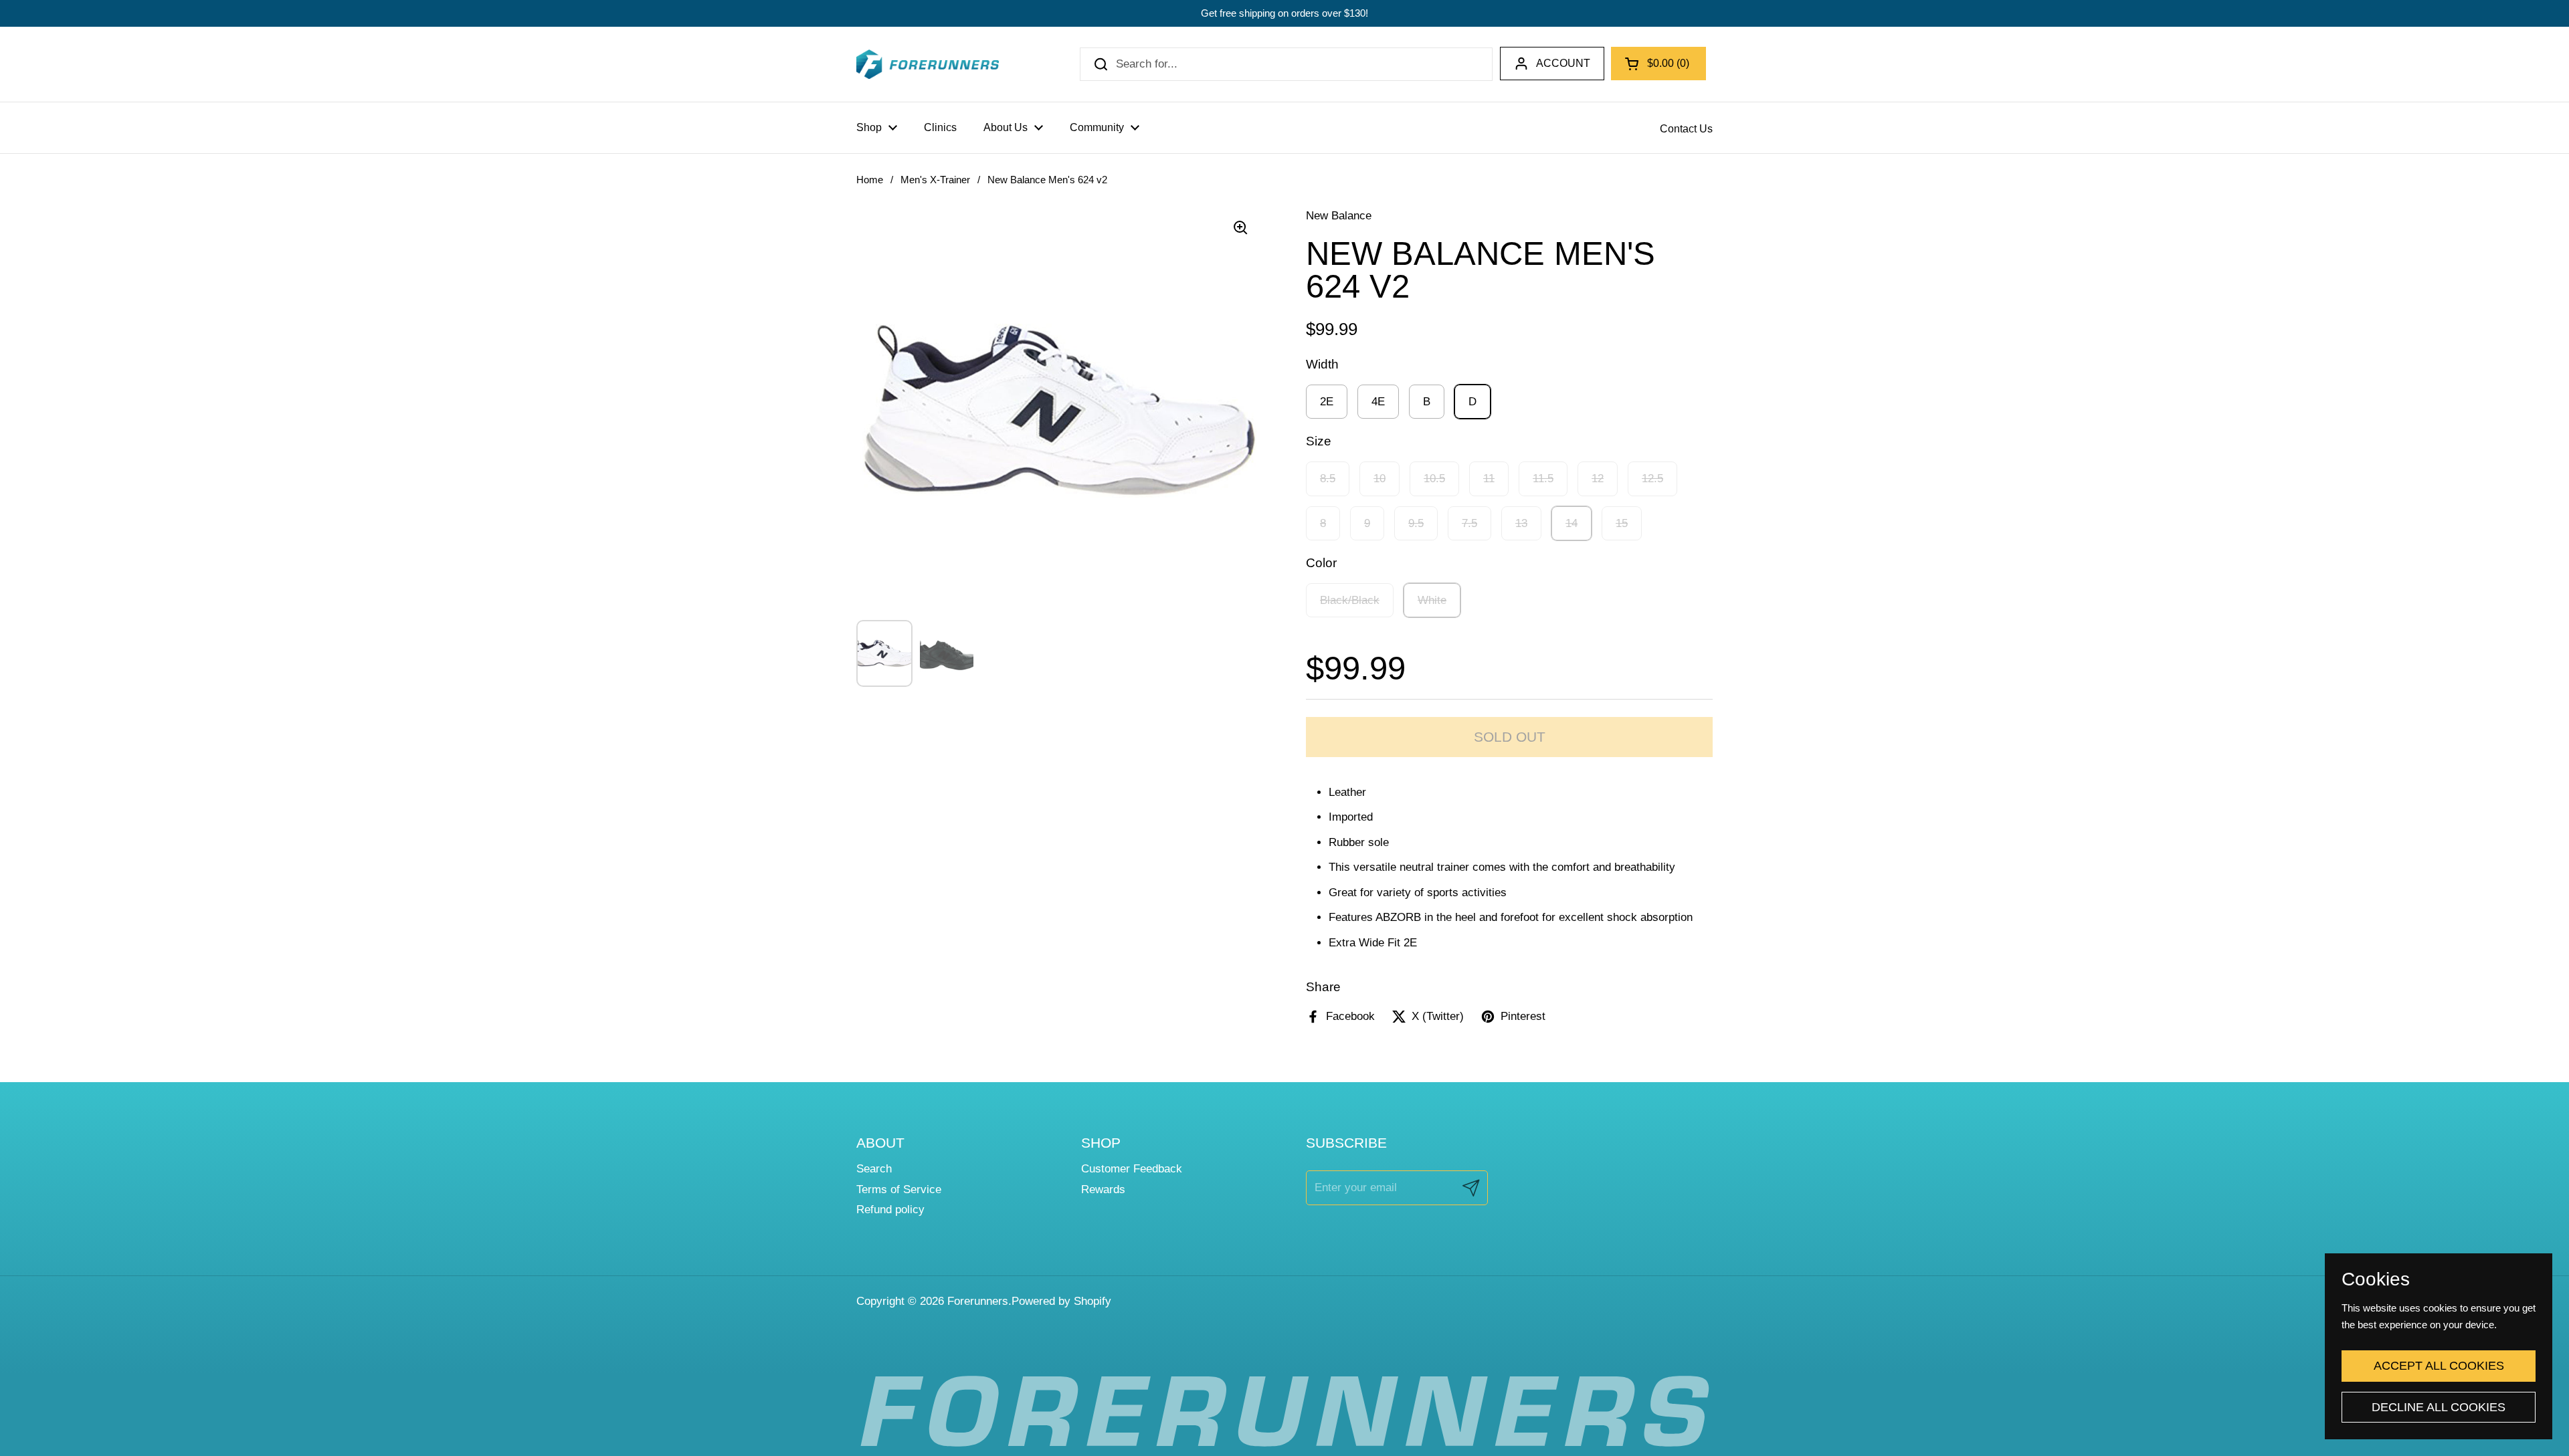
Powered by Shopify (1061, 1301)
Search (874, 1169)
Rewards (1103, 1189)
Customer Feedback (1132, 1169)
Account (1563, 63)
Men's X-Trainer (935, 180)
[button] (1658, 64)
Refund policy (890, 1210)
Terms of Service (899, 1189)
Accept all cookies (2439, 1366)
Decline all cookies (2439, 1407)
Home (870, 180)
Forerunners (978, 1301)
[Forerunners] (928, 64)
